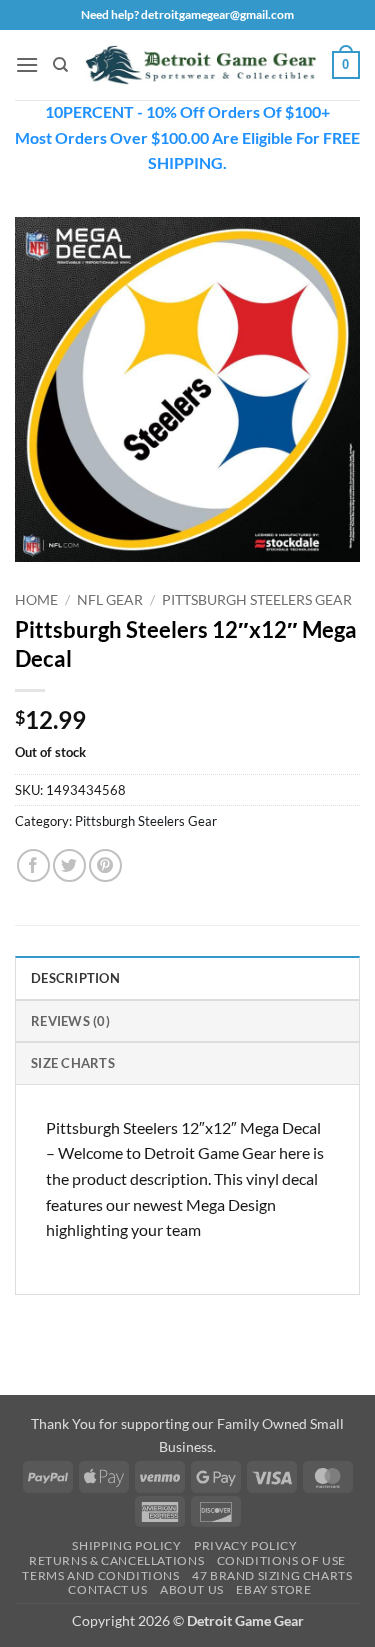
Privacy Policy (246, 1545)
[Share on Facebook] (33, 865)
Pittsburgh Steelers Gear (257, 600)
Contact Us (107, 1589)
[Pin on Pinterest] (105, 865)
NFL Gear (110, 600)
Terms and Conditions (100, 1575)
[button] (27, 64)
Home (36, 600)
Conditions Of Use (281, 1560)
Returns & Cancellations (116, 1560)
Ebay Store (273, 1589)
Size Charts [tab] (73, 1063)
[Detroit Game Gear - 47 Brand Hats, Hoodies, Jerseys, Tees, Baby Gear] (200, 65)
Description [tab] (75, 978)
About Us (192, 1589)
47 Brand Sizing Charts (272, 1575)
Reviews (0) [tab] (70, 1021)
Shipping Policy (126, 1545)
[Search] (60, 65)
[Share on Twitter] (69, 865)
